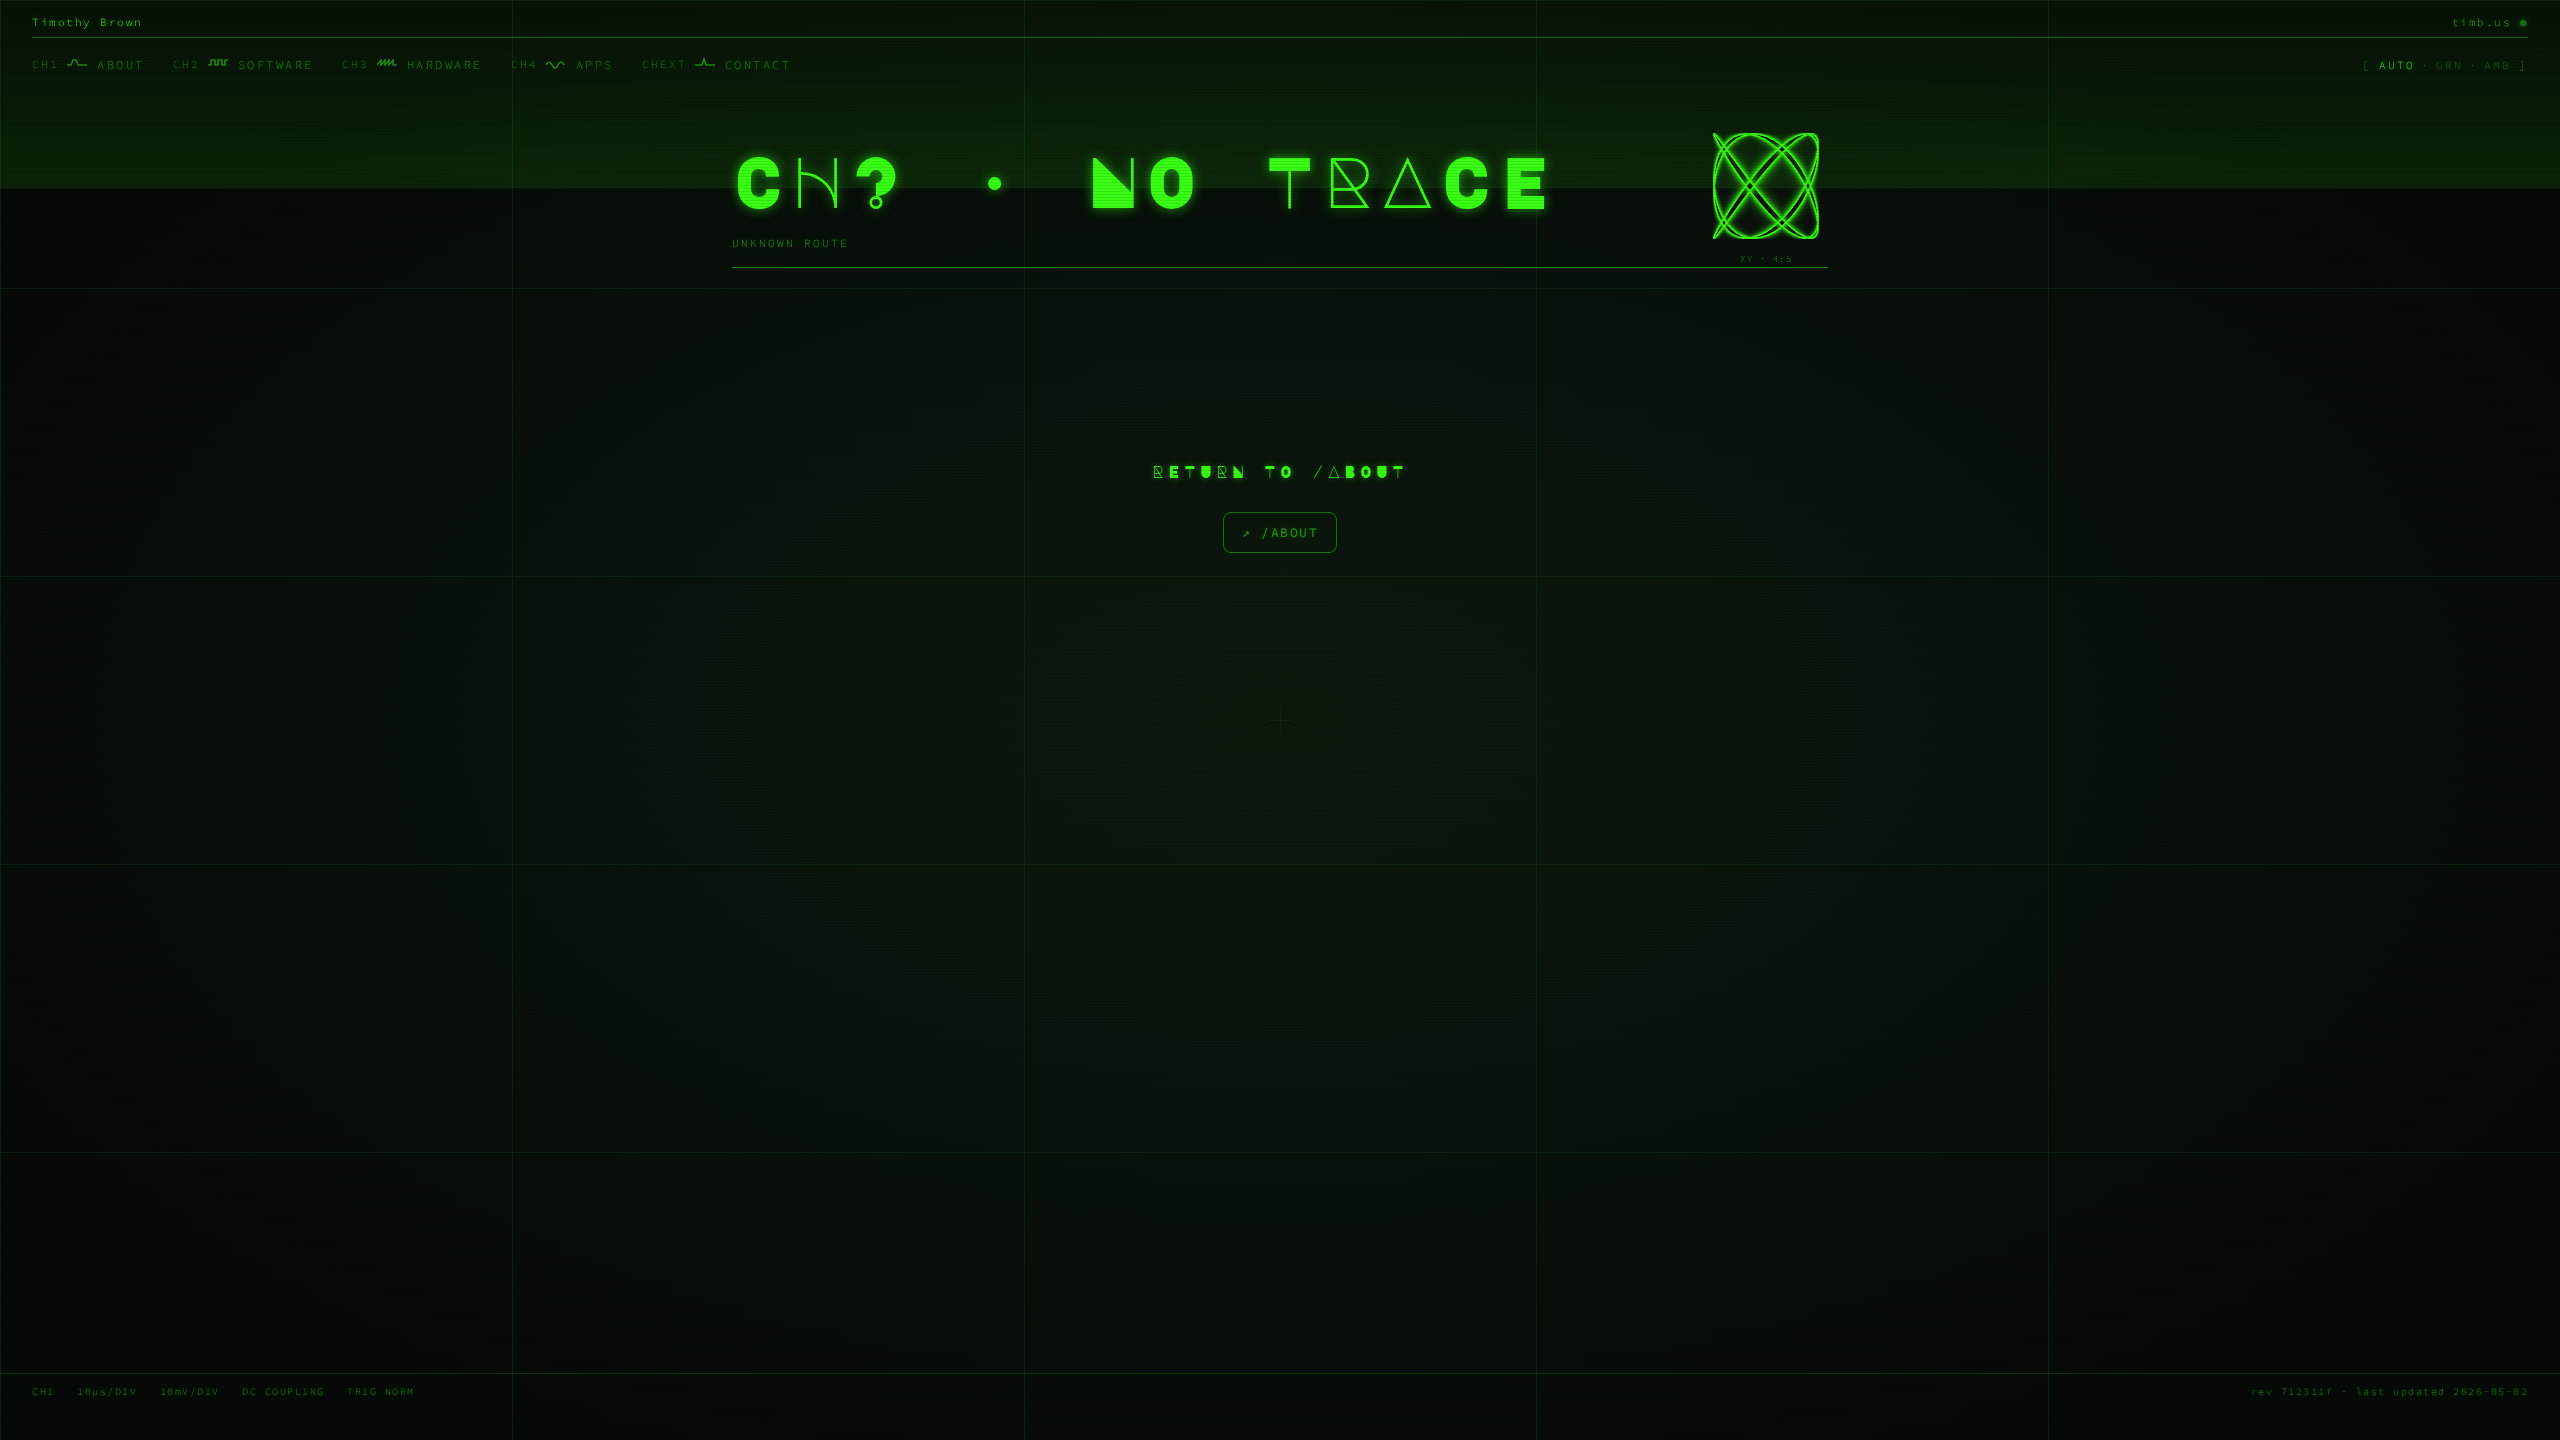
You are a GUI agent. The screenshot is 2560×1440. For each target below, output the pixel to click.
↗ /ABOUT (1280, 532)
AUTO (2397, 65)
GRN (2449, 65)
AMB (2497, 65)
